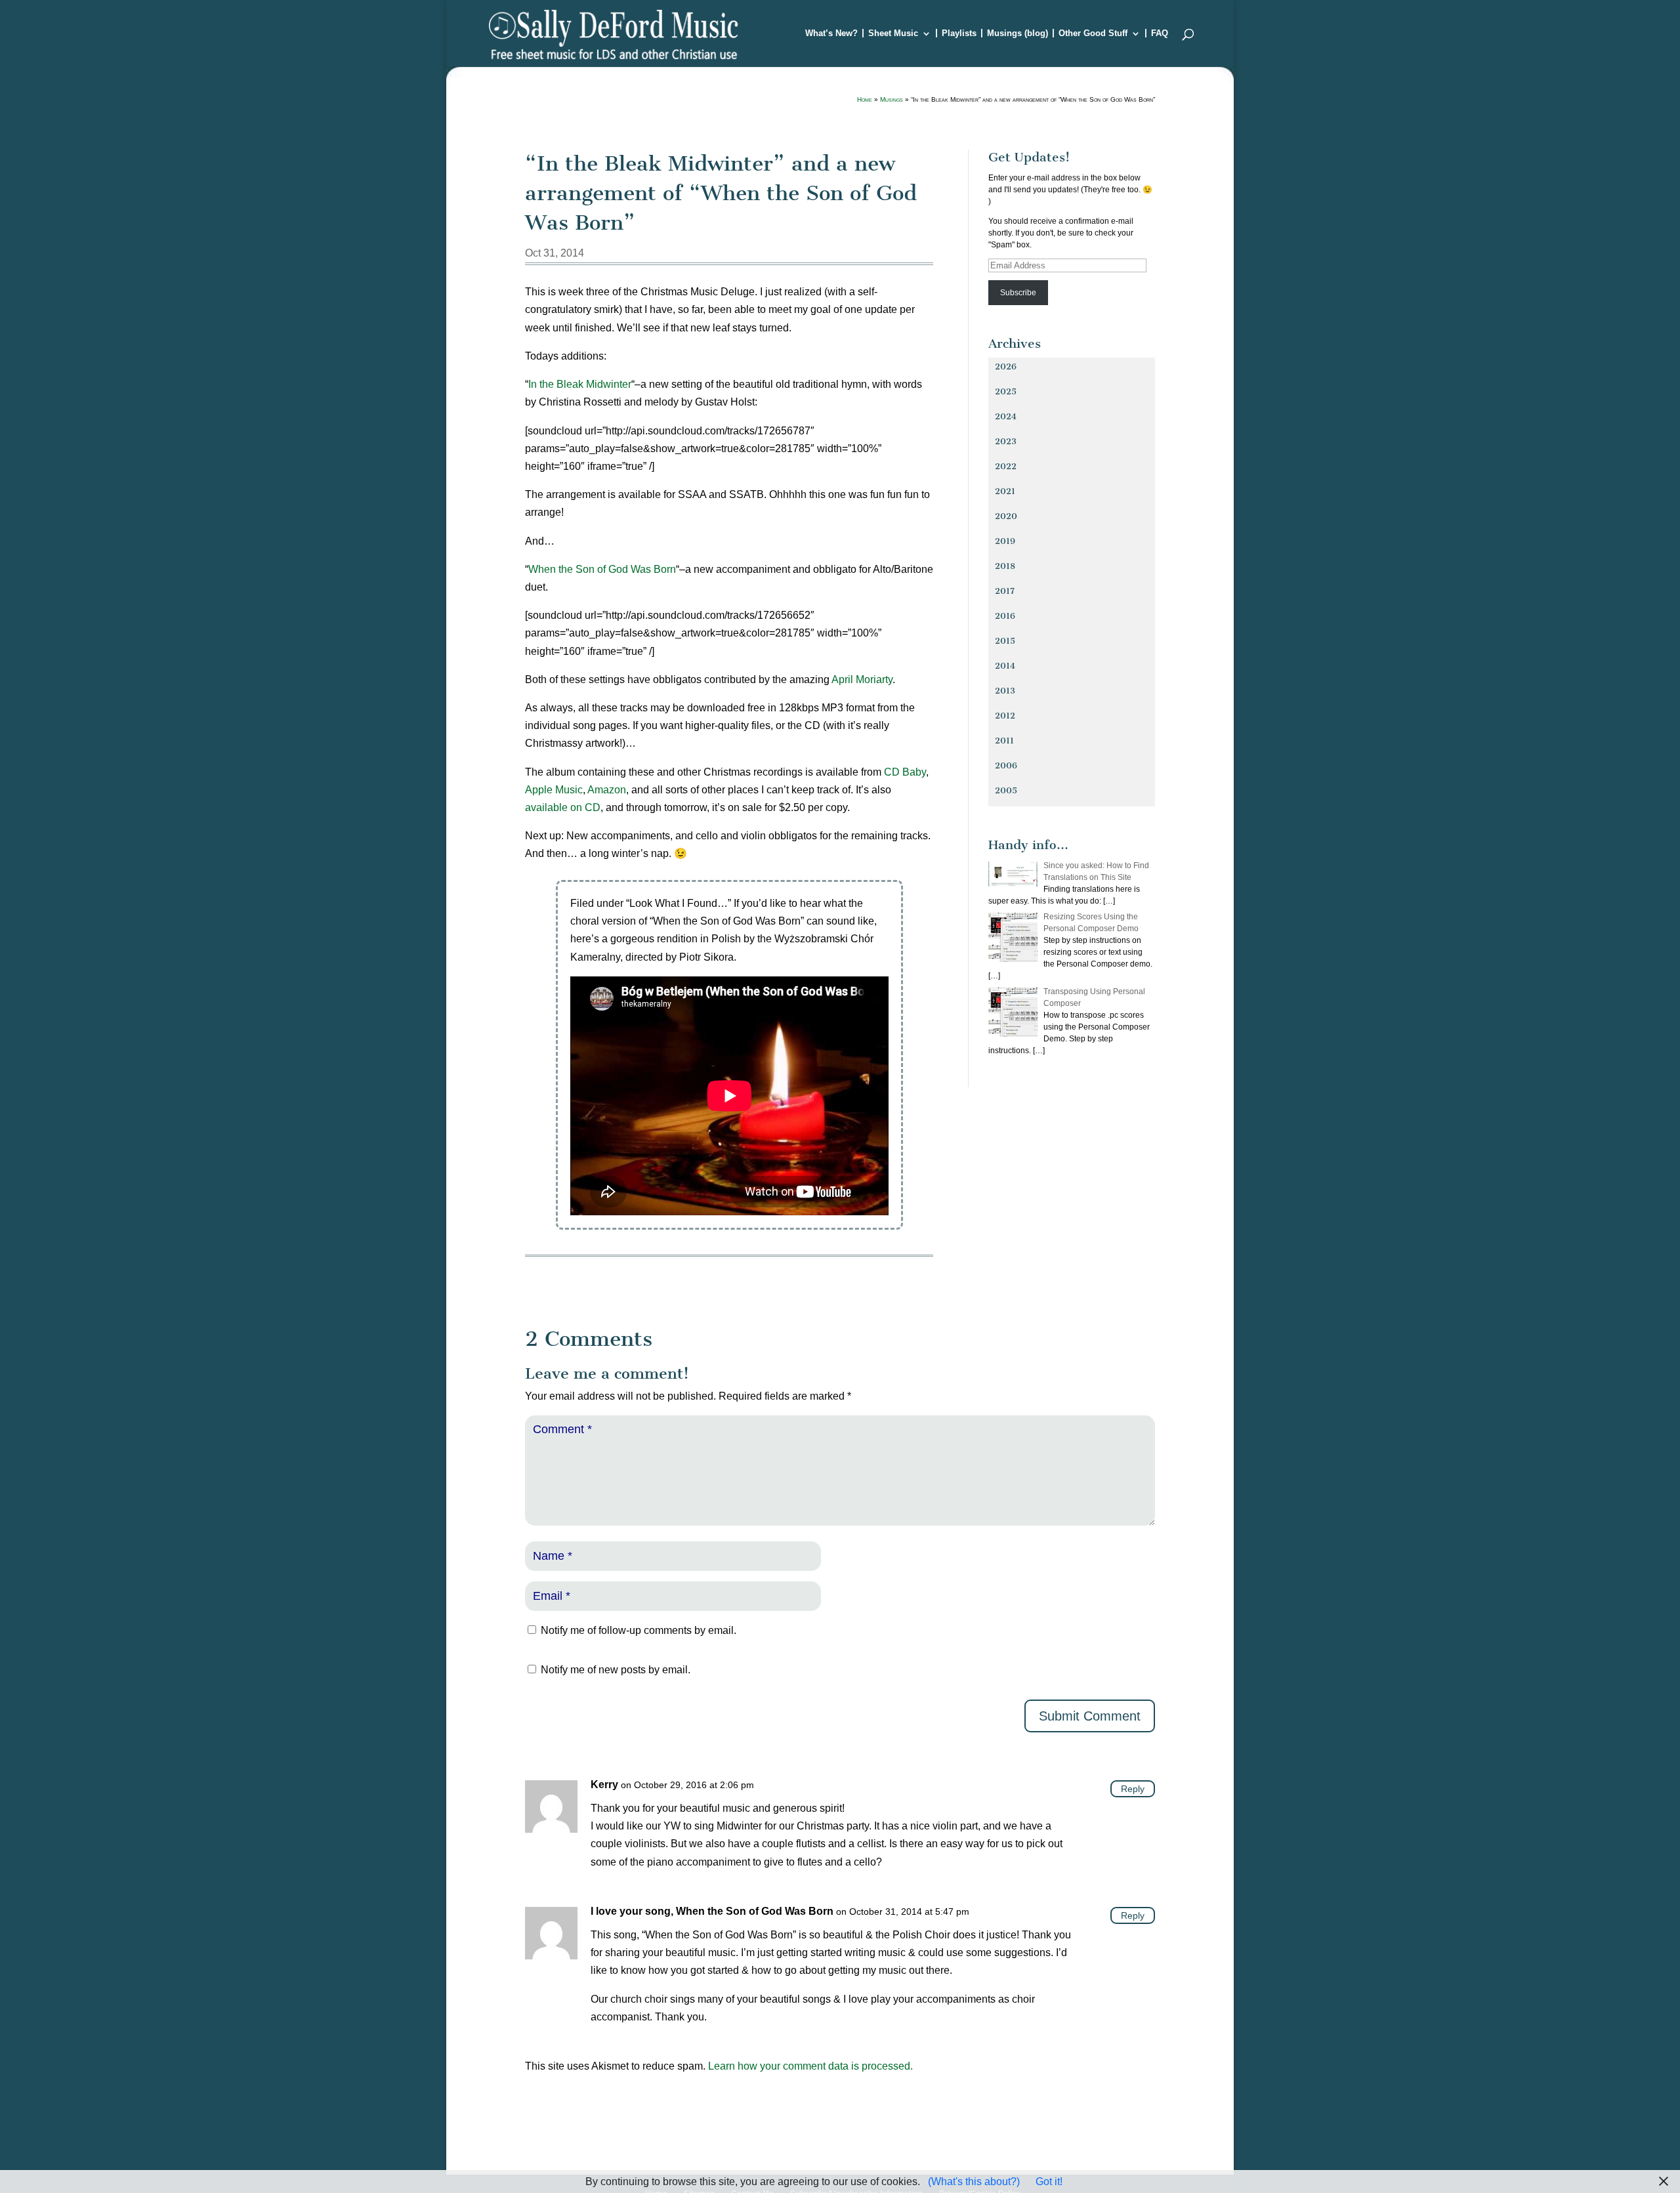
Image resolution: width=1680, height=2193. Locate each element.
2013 (1005, 691)
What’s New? (831, 33)
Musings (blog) (1018, 33)
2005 (1006, 790)
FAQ (1160, 33)
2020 (1006, 516)
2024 (1006, 416)
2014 (1005, 666)
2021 (1005, 491)
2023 (1006, 441)
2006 (1006, 765)
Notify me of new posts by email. (616, 1670)
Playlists (959, 33)
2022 (1006, 466)
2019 (1005, 541)
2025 (1006, 391)
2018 (1005, 566)
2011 (1004, 741)
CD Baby (905, 772)
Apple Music (554, 790)
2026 (1006, 366)
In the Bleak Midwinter (580, 384)
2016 (1005, 616)
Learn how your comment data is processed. (810, 2066)
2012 (1005, 716)
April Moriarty (862, 679)
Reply (1133, 1789)
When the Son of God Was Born (602, 569)
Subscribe (1018, 293)
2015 (1005, 641)
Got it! (1049, 2182)
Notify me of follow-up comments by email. (639, 1630)
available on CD (563, 807)
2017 (1005, 591)
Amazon (607, 790)
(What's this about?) (974, 2182)
